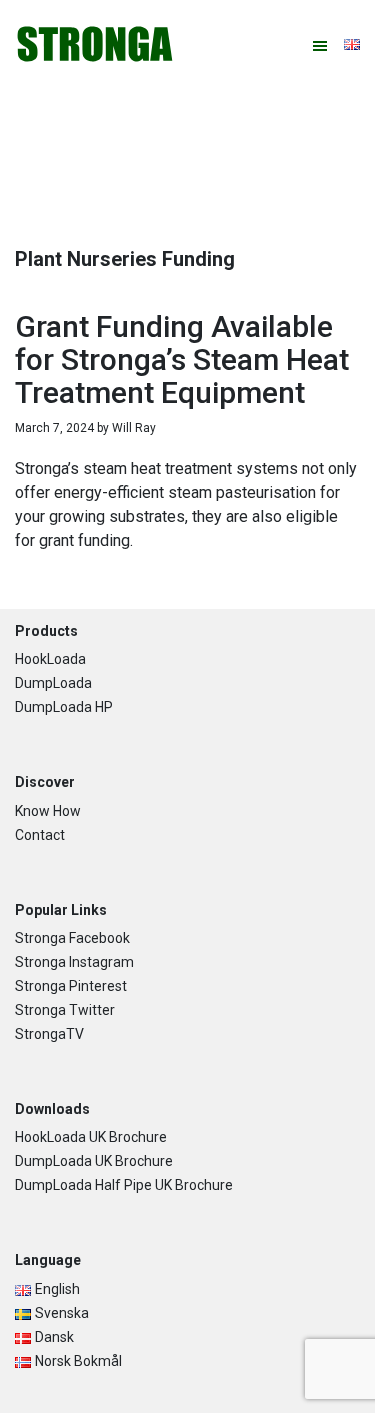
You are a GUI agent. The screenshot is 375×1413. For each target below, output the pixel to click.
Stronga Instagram (74, 962)
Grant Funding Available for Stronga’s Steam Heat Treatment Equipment (182, 359)
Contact (40, 835)
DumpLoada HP (64, 707)
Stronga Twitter (65, 1010)
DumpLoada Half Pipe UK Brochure (124, 1185)
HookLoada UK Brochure (91, 1137)
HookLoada (50, 659)
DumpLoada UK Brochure (94, 1161)
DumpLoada (53, 683)
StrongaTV (49, 1034)
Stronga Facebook (72, 938)
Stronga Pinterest (71, 986)
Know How (48, 811)
